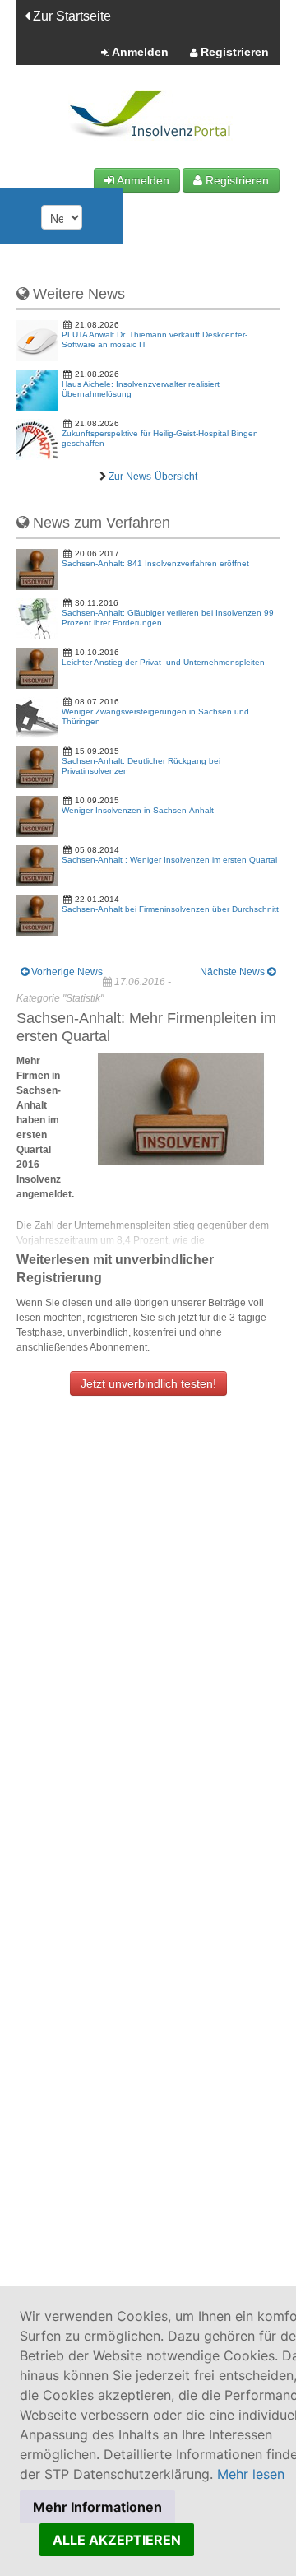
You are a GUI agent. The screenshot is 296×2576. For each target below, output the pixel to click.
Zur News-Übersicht (153, 477)
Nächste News (234, 972)
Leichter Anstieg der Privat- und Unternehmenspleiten (163, 662)
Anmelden (139, 52)
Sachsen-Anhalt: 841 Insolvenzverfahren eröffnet (155, 563)
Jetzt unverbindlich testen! (148, 1383)
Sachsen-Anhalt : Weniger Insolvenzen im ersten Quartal (169, 860)
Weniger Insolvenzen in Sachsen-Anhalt (138, 810)
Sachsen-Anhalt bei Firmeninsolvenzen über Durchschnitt (170, 909)
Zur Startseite (70, 16)
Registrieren (233, 52)
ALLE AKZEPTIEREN (117, 2540)
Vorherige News (66, 972)
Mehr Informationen (97, 2507)
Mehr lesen (251, 2474)
